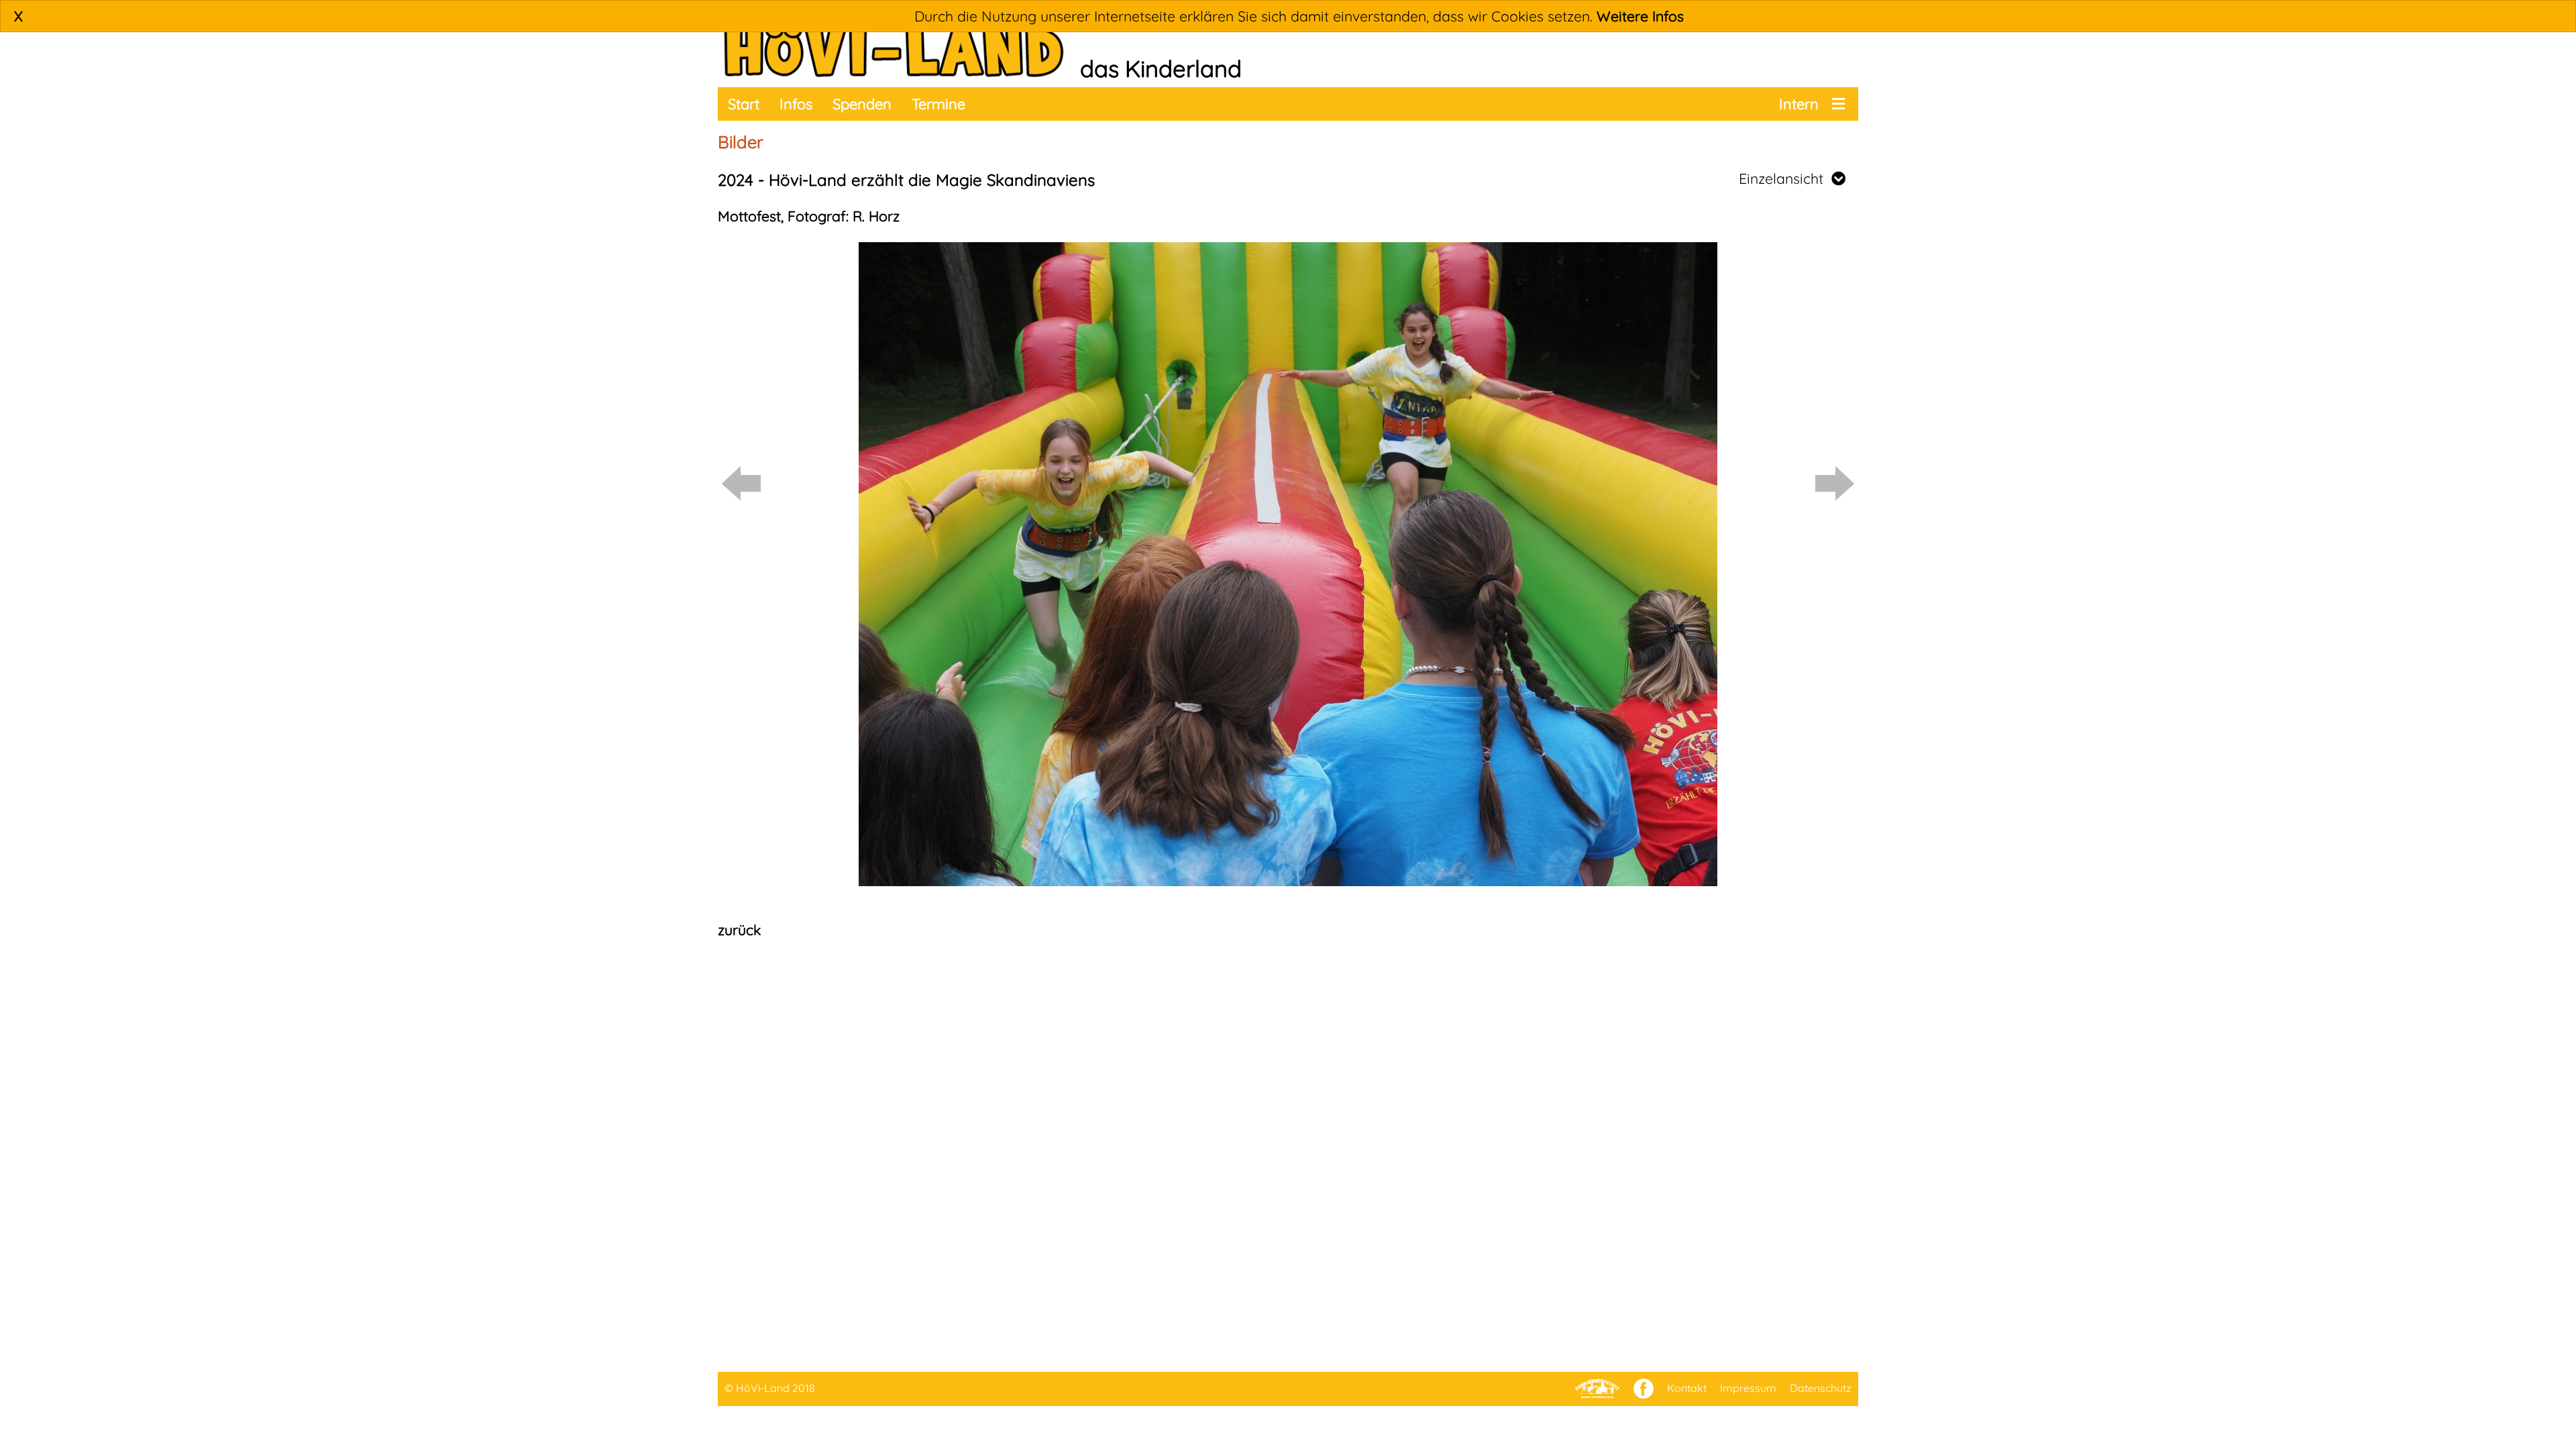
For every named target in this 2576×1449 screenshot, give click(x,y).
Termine (938, 104)
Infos (796, 104)
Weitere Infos (1640, 16)
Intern (1799, 104)
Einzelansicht (1785, 178)
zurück (739, 930)
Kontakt (1687, 1388)
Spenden (862, 104)
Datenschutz (1821, 1388)
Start (744, 104)
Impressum (1748, 1388)
